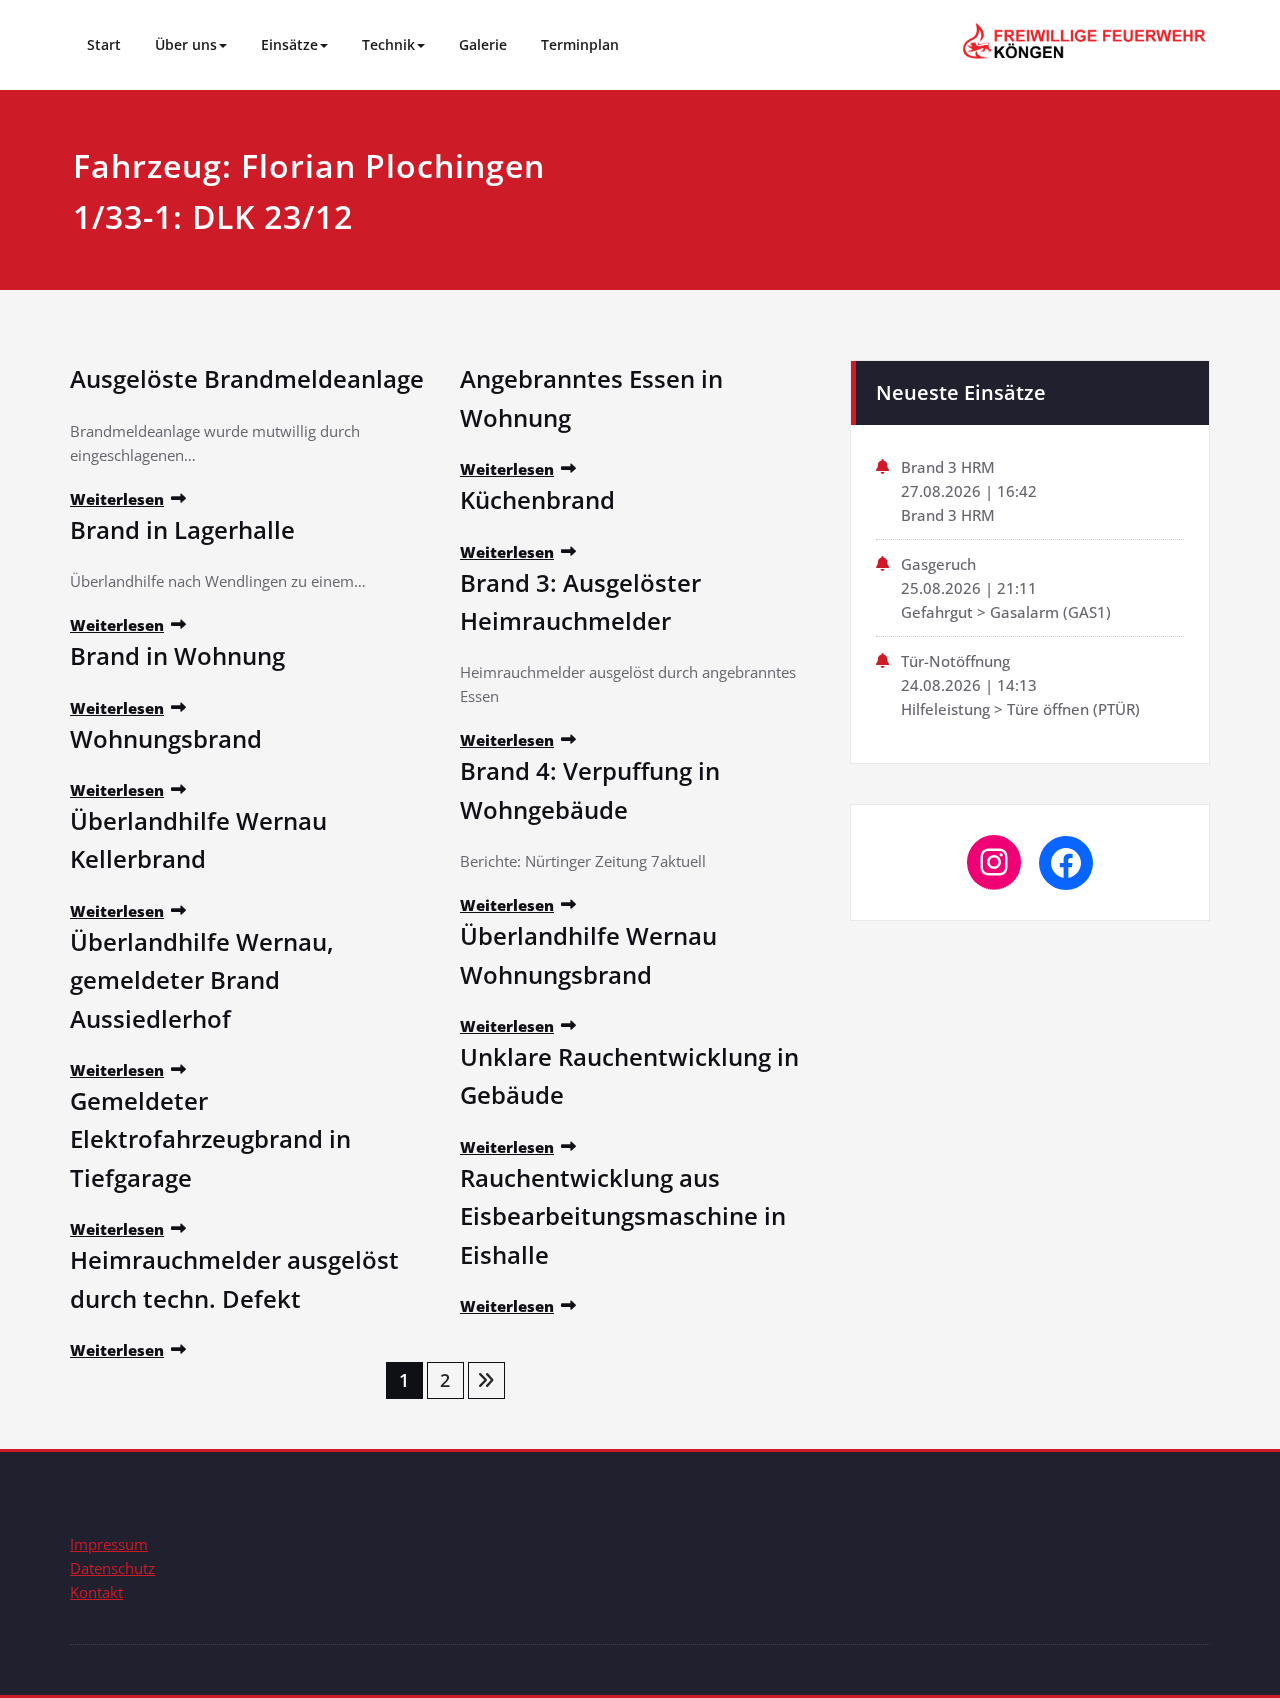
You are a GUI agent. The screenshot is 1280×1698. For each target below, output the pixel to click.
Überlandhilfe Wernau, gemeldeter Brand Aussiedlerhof (202, 980)
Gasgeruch (938, 564)
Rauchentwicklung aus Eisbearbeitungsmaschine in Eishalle (623, 1216)
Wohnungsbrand (166, 738)
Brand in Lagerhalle (182, 529)
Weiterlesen (117, 499)
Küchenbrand (537, 499)
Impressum (109, 1544)
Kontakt (96, 1592)
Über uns (186, 44)
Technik (388, 44)
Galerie (483, 44)
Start (104, 44)
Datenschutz (112, 1568)
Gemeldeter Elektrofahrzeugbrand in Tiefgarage (210, 1139)
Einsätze (289, 44)
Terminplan (580, 44)
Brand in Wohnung (177, 655)
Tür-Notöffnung (955, 661)
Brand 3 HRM (948, 467)
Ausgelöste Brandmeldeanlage (247, 378)
